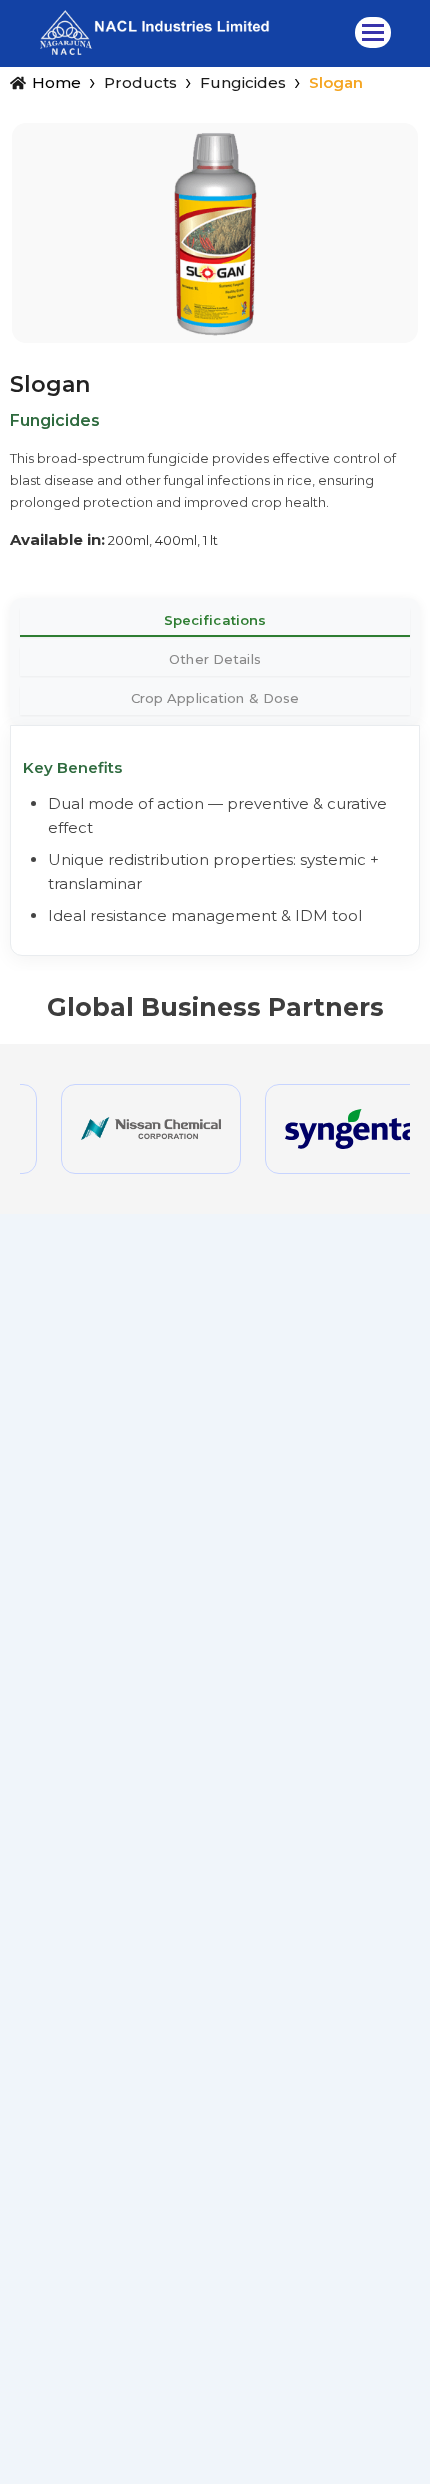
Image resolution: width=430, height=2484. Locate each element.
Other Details (215, 659)
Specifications (215, 620)
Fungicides (243, 82)
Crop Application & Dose (215, 698)
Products (140, 82)
